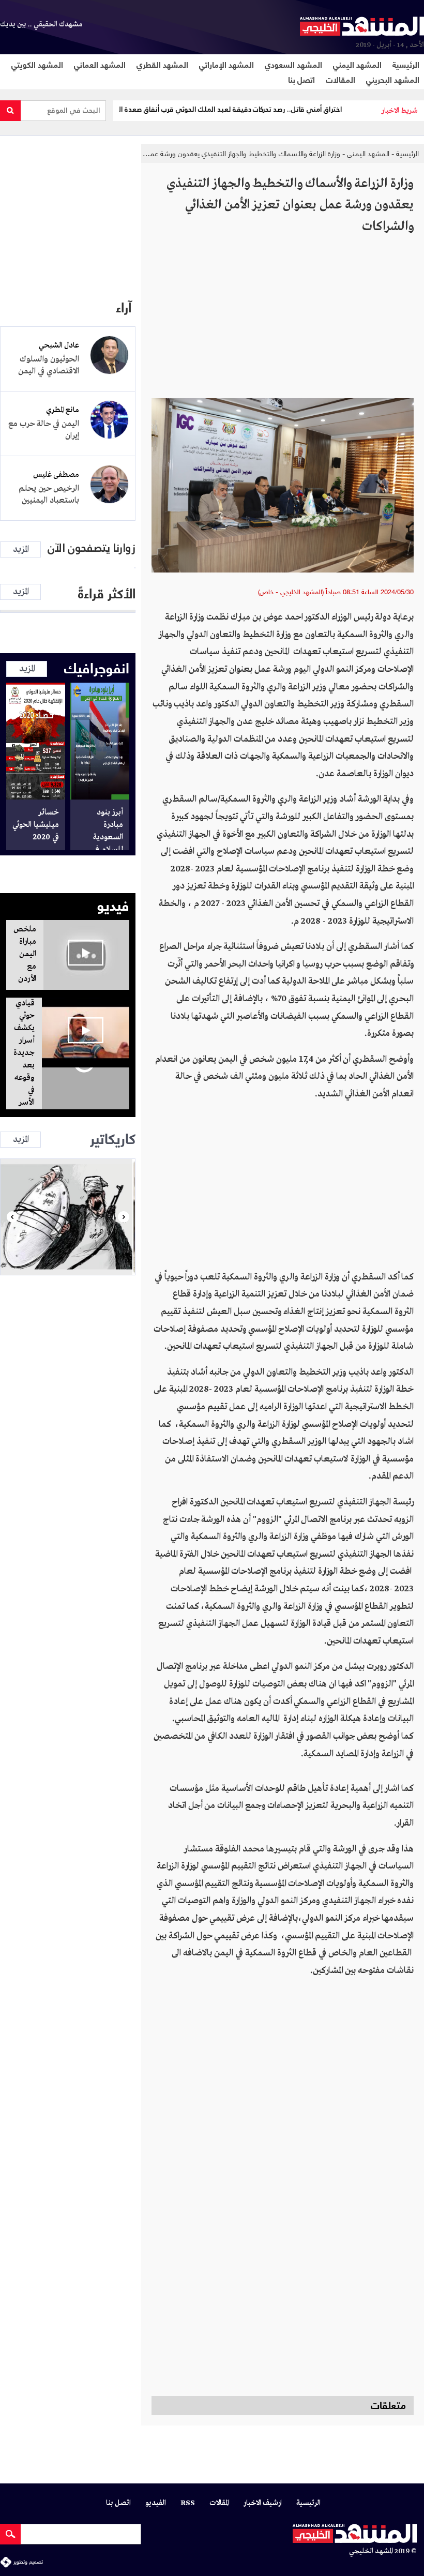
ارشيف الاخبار (263, 2503)
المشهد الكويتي (37, 64)
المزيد (21, 549)
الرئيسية (406, 64)
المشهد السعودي (293, 64)
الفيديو (156, 2503)
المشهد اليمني (357, 64)
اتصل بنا (301, 79)
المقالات (340, 79)
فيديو (113, 904)
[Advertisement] (283, 321)
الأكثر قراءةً (107, 592)
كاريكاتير (113, 1137)
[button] (12, 1217)
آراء (124, 306)
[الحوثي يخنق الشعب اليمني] (68, 1217)
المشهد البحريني (393, 79)
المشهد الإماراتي (226, 64)
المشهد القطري (162, 64)
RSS (188, 2503)
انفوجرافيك (97, 667)
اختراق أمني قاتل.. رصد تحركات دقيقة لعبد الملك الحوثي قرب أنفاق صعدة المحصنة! (256, 109)
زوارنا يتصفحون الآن (92, 548)
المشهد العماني (100, 64)
